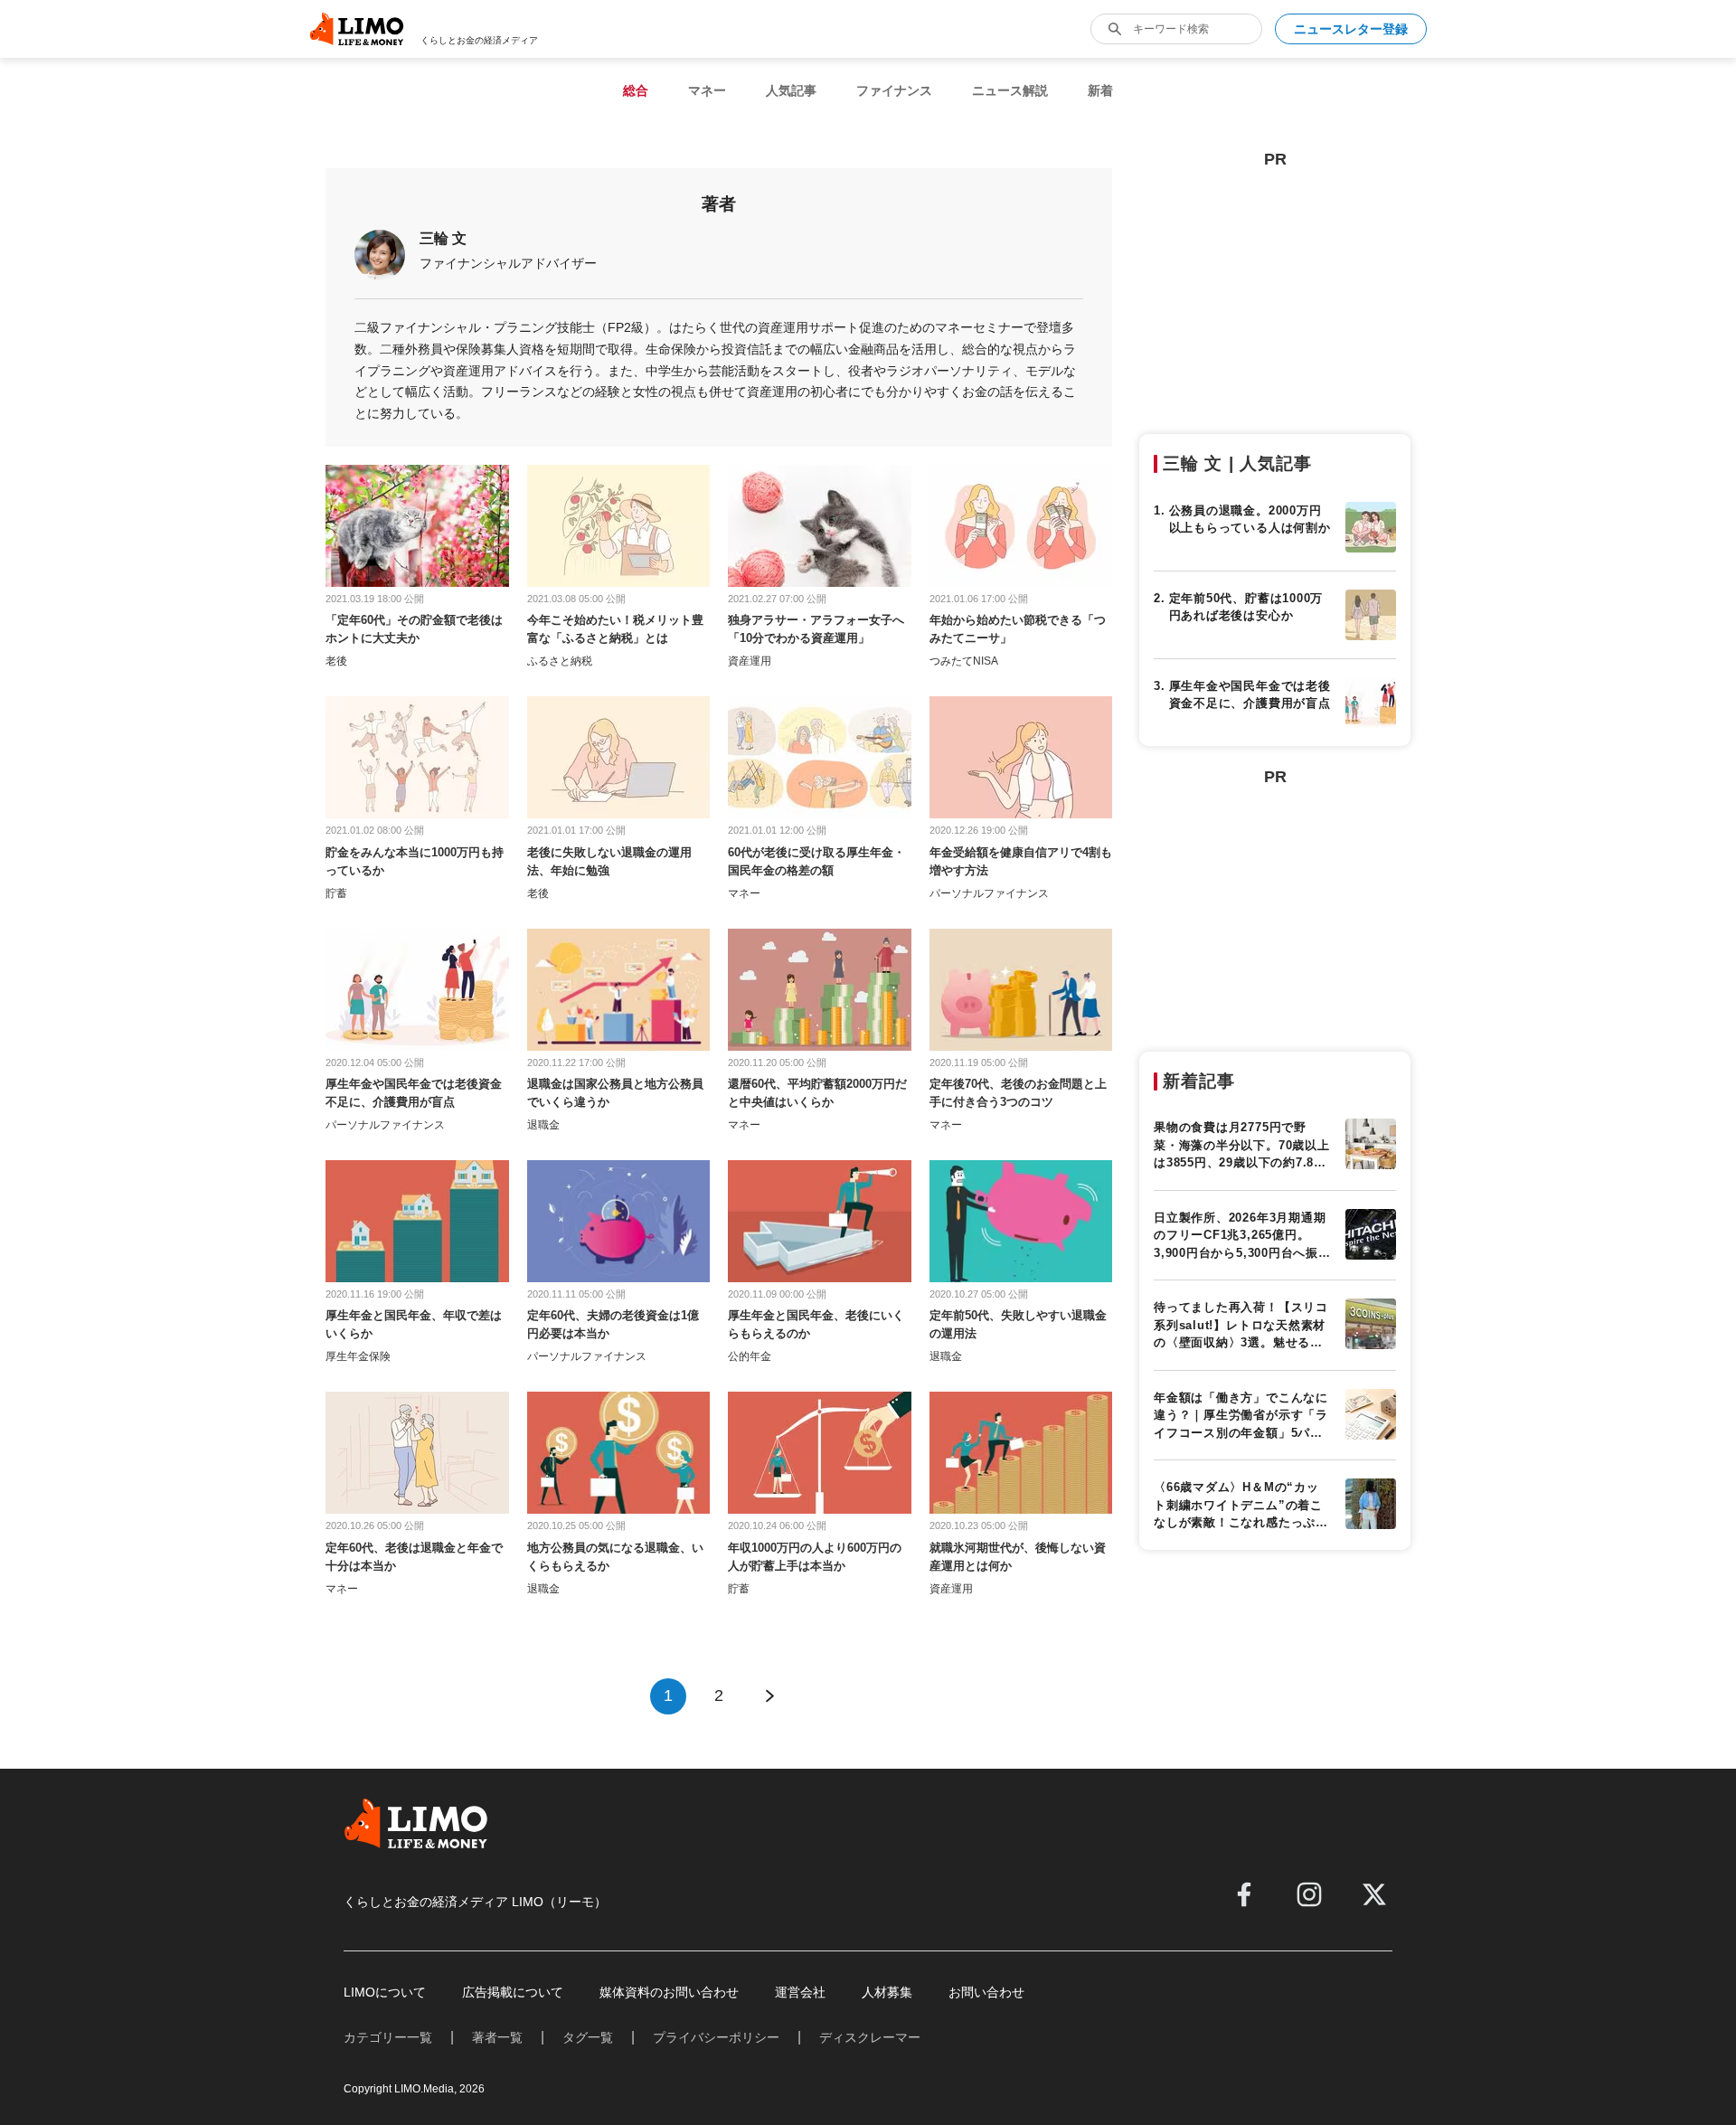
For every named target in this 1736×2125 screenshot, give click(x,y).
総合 (636, 90)
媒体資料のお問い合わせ (669, 1992)
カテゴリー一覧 (388, 2037)
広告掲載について (513, 1992)
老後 (336, 661)
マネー (707, 90)
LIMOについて (385, 1992)
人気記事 (791, 90)
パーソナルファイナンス (989, 893)
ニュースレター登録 (1351, 29)
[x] (1374, 1894)
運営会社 (800, 1992)
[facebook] (1244, 1894)
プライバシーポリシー (716, 2037)
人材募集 (887, 1992)
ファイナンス (894, 90)
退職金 (543, 1125)
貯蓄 (336, 893)
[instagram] (1309, 1894)
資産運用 (750, 661)
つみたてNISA (964, 661)
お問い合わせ (986, 1992)
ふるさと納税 (560, 661)
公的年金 (750, 1356)
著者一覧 (497, 2037)
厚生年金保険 (358, 1356)
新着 (1100, 90)
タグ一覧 (588, 2037)
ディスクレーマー (870, 2037)
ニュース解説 (1010, 90)
